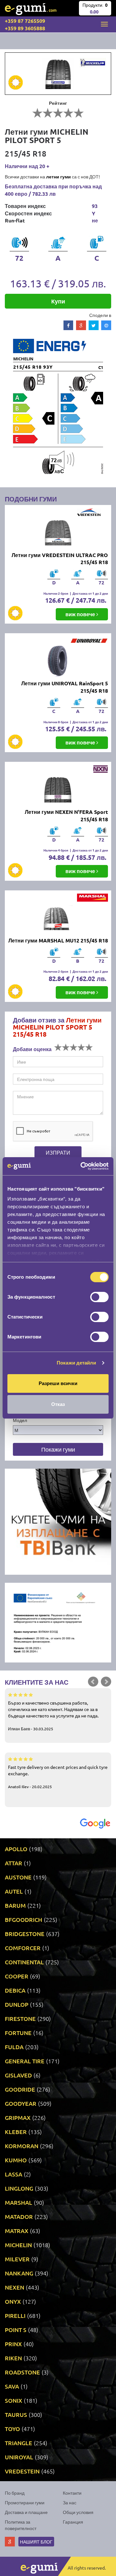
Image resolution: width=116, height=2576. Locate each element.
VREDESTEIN (22, 2471)
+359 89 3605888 (25, 28)
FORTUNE (18, 2033)
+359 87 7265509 (25, 21)
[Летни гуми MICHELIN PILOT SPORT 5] (58, 74)
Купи (58, 301)
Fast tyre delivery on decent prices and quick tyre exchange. (58, 1777)
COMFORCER (23, 1948)
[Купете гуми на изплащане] (58, 1521)
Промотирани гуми (25, 2502)
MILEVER (17, 2259)
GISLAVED (18, 2075)
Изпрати (58, 1152)
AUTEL (14, 1891)
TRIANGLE (19, 2443)
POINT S (16, 2330)
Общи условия (78, 2512)
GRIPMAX (18, 2117)
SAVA (12, 2386)
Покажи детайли (76, 1363)
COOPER (17, 1976)
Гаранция (73, 2522)
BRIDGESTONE (25, 1934)
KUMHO (16, 2160)
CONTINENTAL (24, 1962)
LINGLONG (19, 2188)
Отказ (58, 1404)
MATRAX (17, 2231)
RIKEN (13, 2358)
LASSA (14, 2174)
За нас (70, 2502)
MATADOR (19, 2216)
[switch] (99, 1297)
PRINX (13, 2344)
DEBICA (15, 1990)
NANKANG (19, 2273)
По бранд (15, 2493)
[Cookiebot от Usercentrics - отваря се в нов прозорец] (82, 1166)
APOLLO (16, 1849)
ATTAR (14, 1863)
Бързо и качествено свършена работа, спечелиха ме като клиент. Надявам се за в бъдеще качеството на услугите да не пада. (53, 1716)
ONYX (13, 2301)
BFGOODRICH (24, 1919)
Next (106, 1682)
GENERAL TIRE (25, 2061)
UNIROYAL (19, 2457)
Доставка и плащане (26, 2512)
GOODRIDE (20, 2089)
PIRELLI (15, 2315)
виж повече (81, 614)
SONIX (14, 2400)
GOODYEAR (21, 2103)
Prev (93, 1682)
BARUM (15, 1905)
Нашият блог (36, 2542)
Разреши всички (58, 1383)
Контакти (72, 2493)
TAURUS (16, 2414)
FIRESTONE (20, 2018)
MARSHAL (19, 2202)
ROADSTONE (22, 2372)
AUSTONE (18, 1877)
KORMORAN (22, 2146)
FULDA (14, 2047)
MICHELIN (18, 2245)
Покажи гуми (58, 1449)
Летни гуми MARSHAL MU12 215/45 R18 (58, 940)
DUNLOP (17, 2004)
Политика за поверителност (21, 2525)
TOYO (12, 2429)
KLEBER (16, 2132)
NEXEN (15, 2287)
